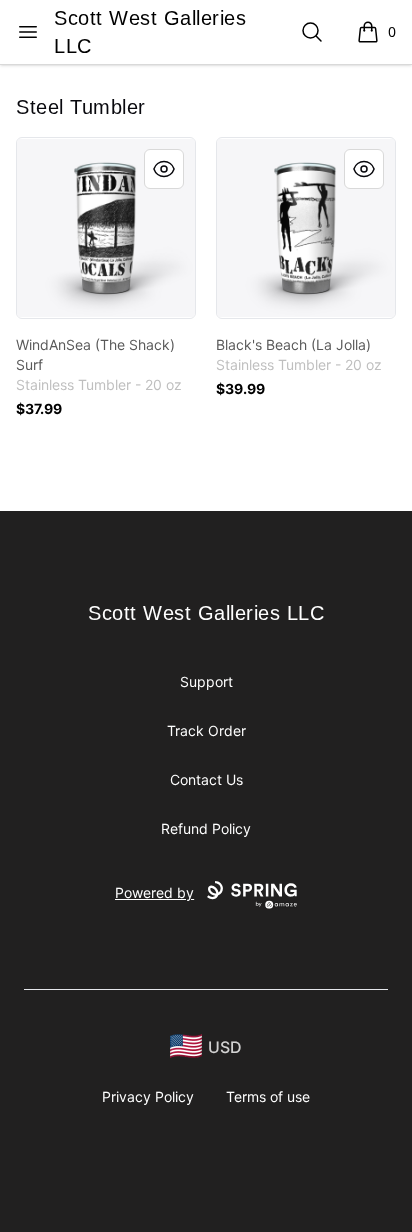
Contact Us (206, 779)
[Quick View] (164, 169)
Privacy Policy (148, 1096)
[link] (106, 228)
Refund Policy (206, 828)
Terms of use (268, 1096)
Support (206, 681)
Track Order (206, 730)
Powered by (154, 892)
